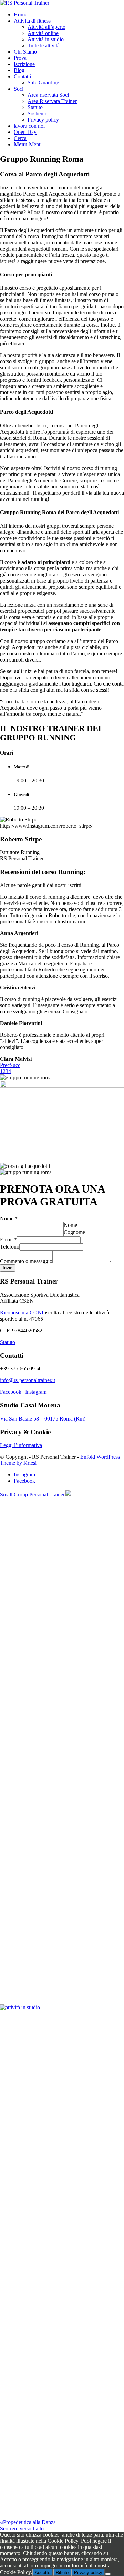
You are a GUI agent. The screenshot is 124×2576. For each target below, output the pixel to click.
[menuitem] (69, 15)
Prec (5, 1065)
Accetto (43, 2572)
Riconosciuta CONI (22, 1313)
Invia (8, 1268)
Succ (15, 1065)
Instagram (36, 1392)
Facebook (11, 1392)
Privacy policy (88, 2572)
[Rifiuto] (108, 2574)
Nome (9, 1218)
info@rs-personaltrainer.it (28, 1380)
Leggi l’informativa (21, 1445)
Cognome (74, 1232)
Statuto (8, 1342)
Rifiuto (62, 2572)
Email (8, 1239)
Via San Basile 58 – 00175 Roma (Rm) (43, 1419)
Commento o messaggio (26, 1261)
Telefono (10, 1247)
